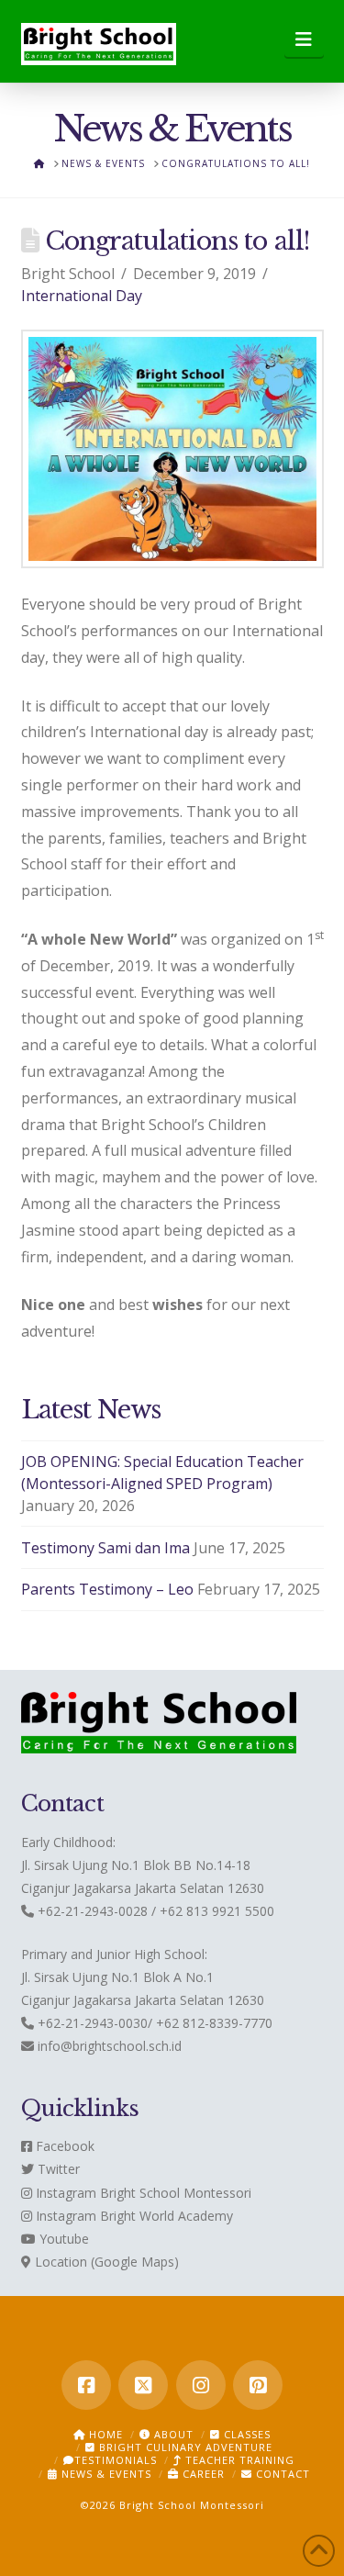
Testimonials (116, 2460)
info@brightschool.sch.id (110, 2046)
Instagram (64, 2193)
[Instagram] (201, 2385)
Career (202, 2474)
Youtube (62, 2239)
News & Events (105, 2474)
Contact (281, 2474)
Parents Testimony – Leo (107, 1589)
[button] (304, 39)
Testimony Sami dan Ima (105, 1548)
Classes (245, 2434)
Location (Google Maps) (105, 2262)
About (172, 2434)
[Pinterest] (258, 2385)
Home (104, 2434)
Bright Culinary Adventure (184, 2447)
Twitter (57, 2169)
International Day (82, 296)
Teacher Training (238, 2460)
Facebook (63, 2146)
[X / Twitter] (143, 2385)
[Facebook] (86, 2385)
